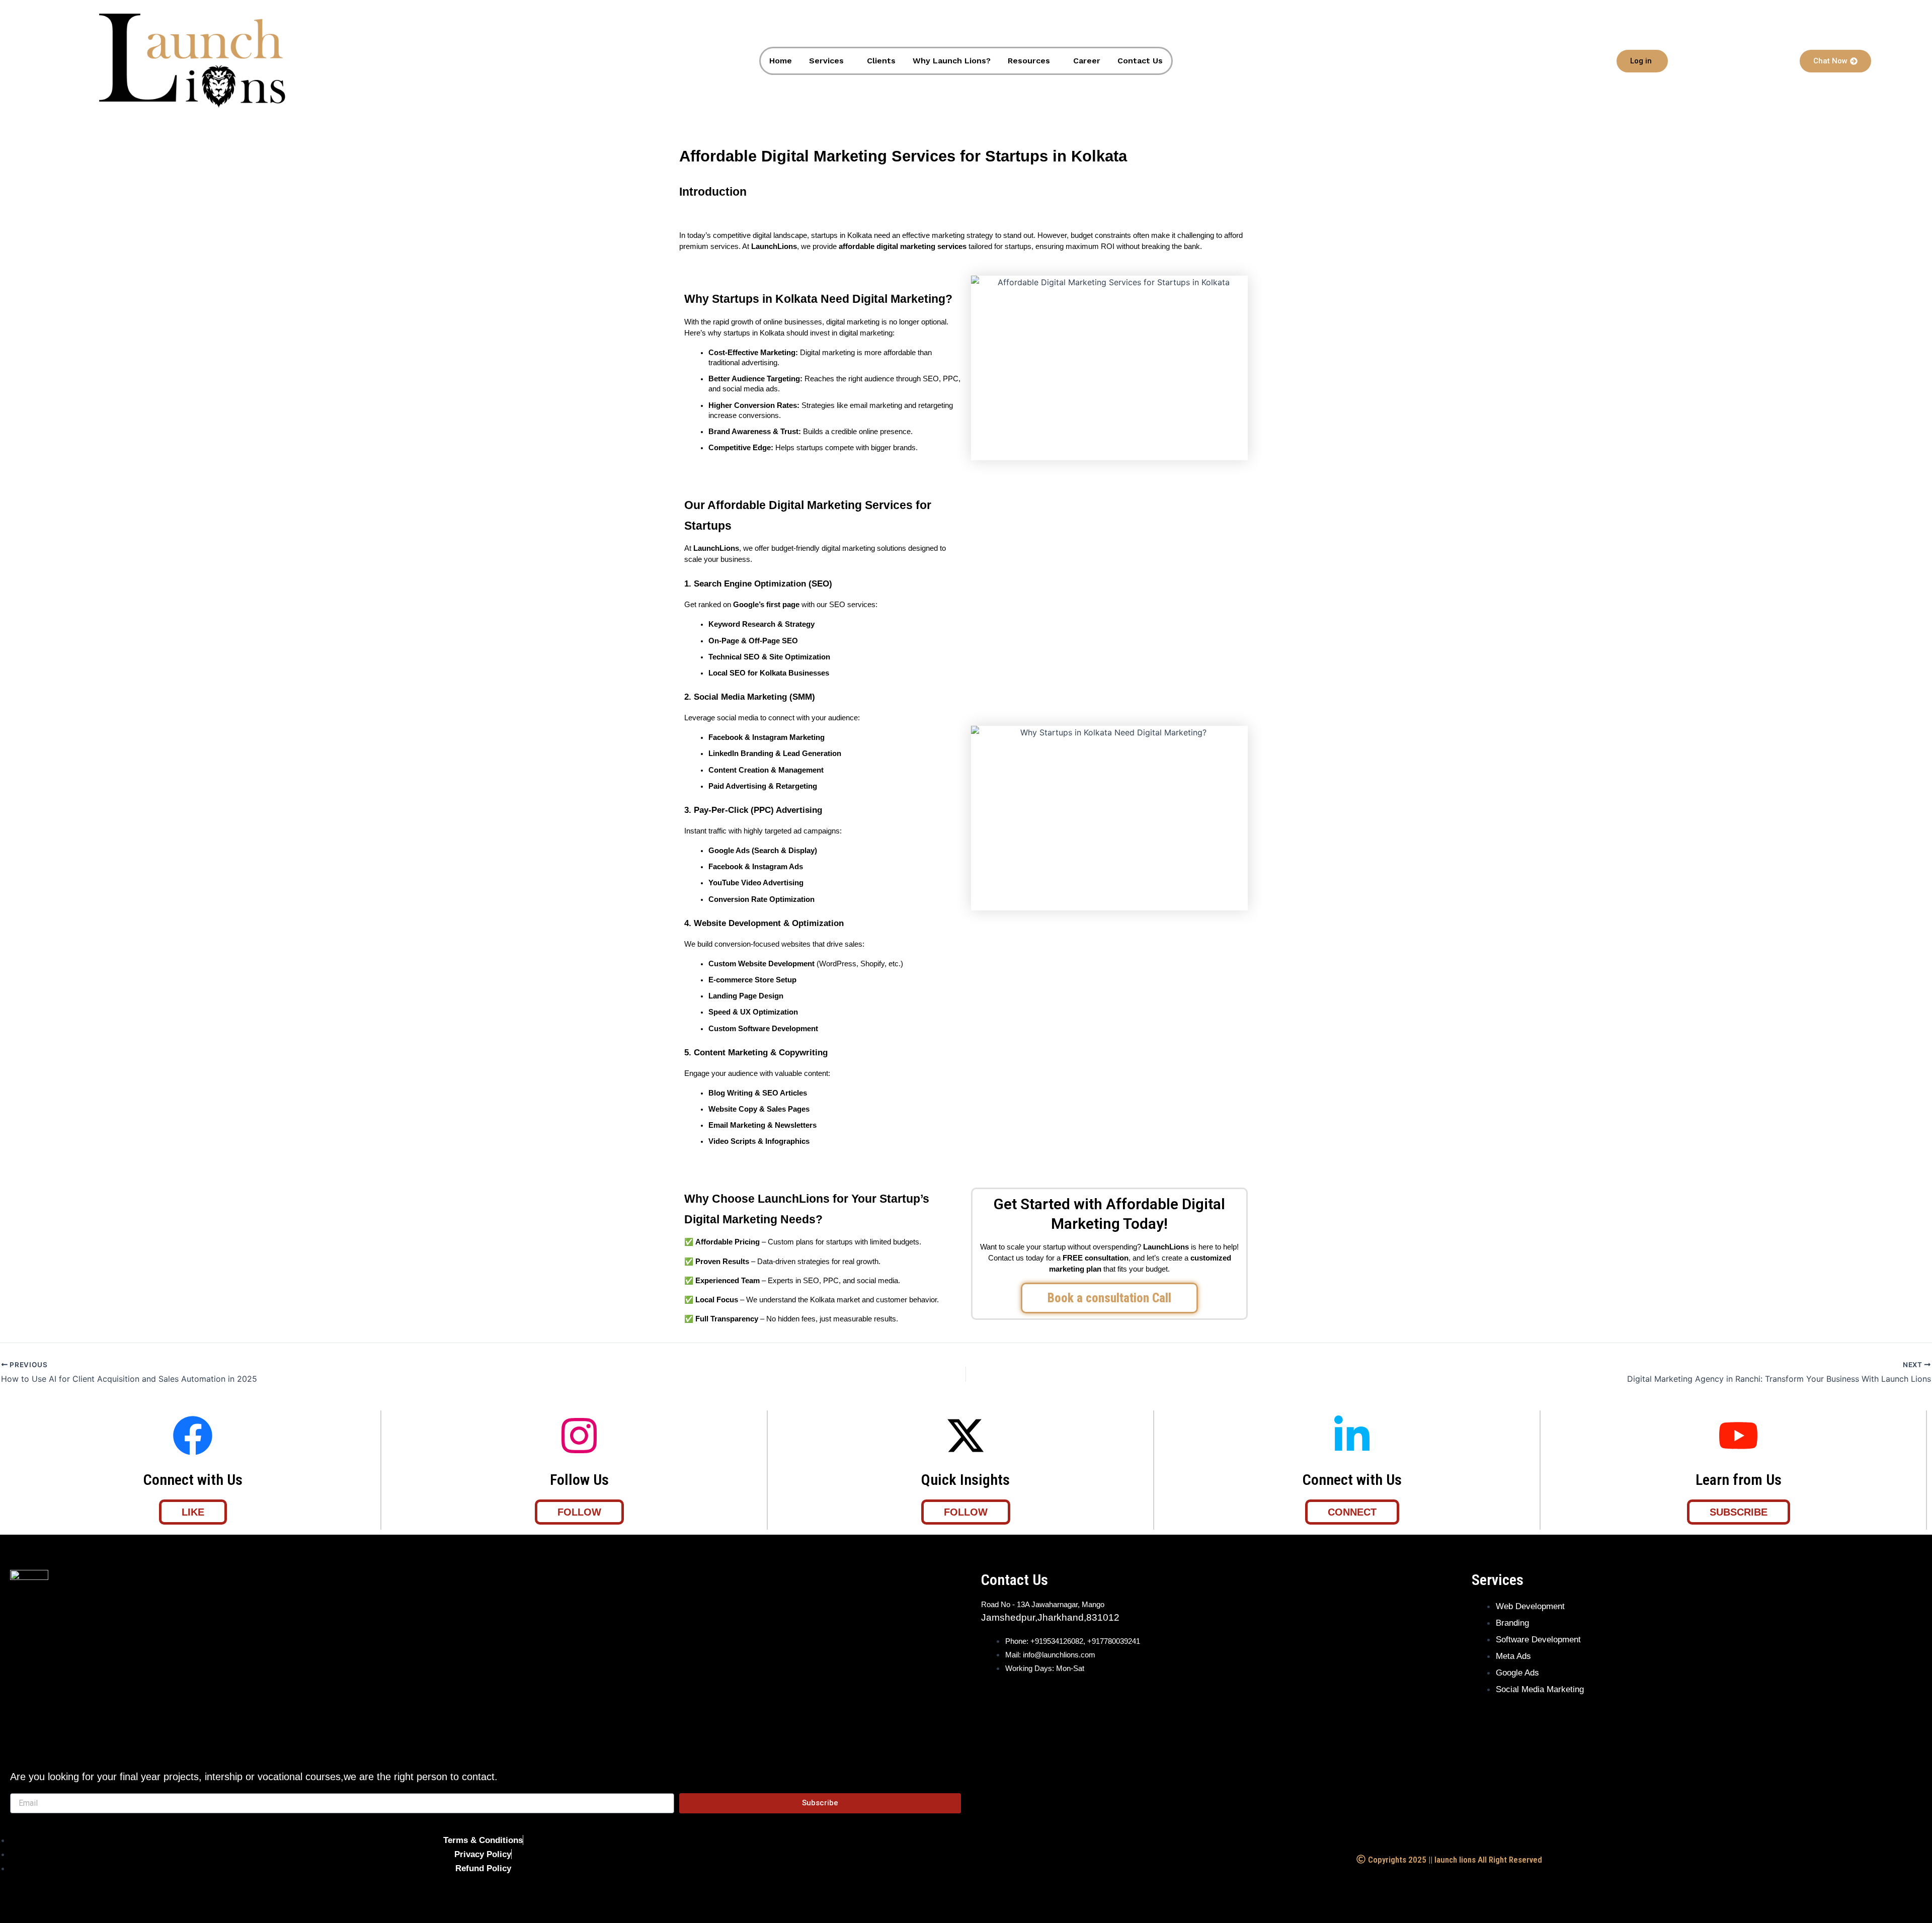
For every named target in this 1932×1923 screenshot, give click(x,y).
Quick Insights (965, 1480)
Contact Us (1140, 61)
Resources (1029, 61)
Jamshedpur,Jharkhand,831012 (1050, 1617)
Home (781, 61)
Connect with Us (193, 1480)
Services (826, 61)
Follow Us (579, 1480)
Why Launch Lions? (952, 61)
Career (1087, 61)
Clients (881, 61)
